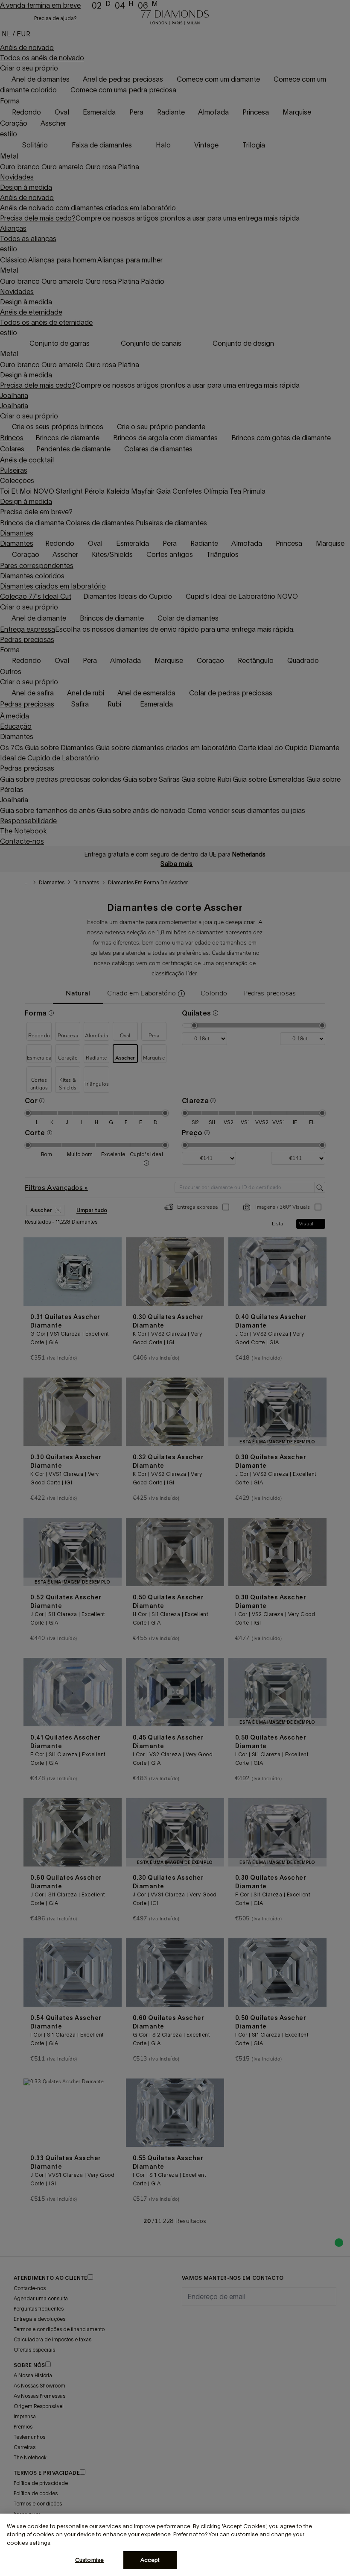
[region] (175, 2545)
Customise (89, 2560)
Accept (150, 2560)
